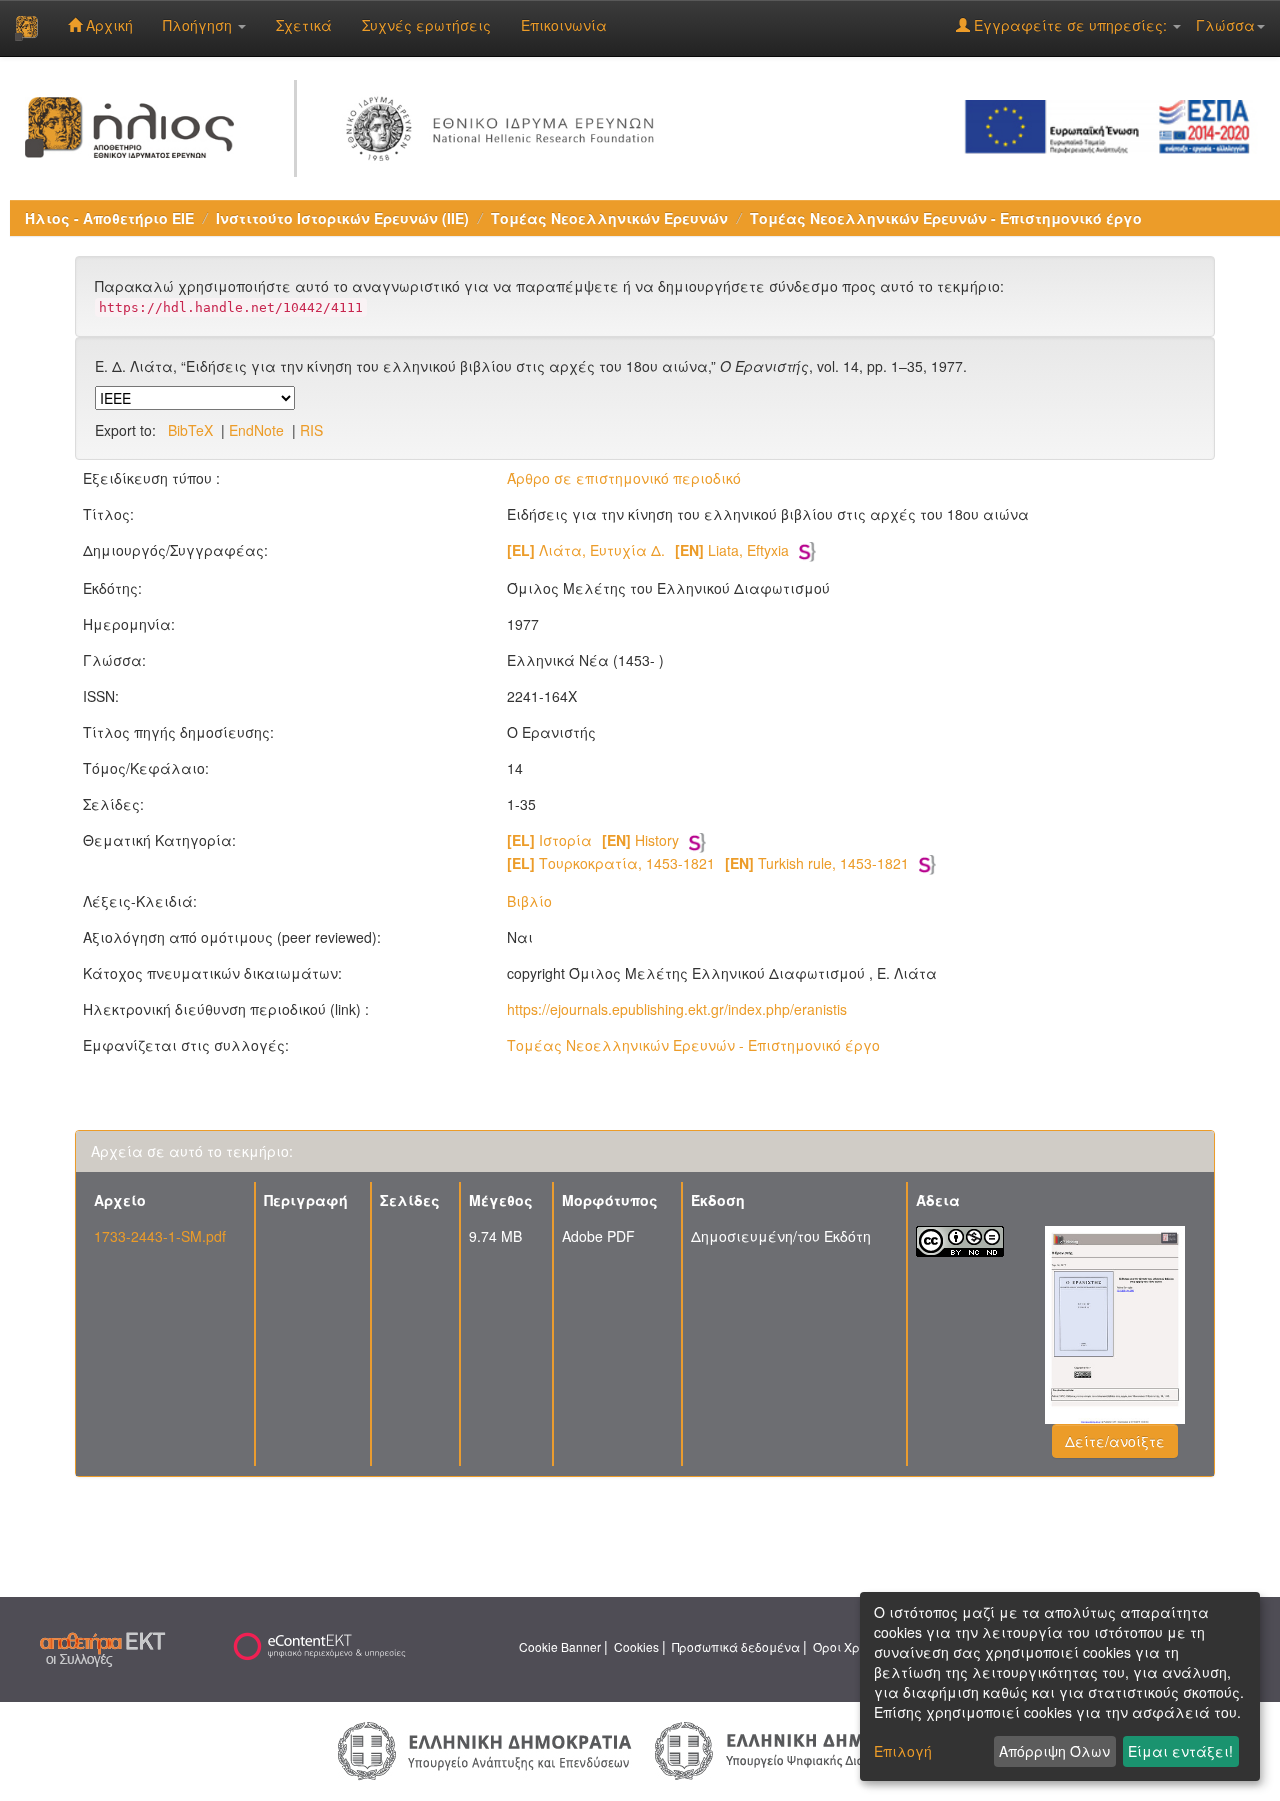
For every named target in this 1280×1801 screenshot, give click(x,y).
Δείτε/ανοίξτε (1115, 1441)
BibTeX (190, 430)
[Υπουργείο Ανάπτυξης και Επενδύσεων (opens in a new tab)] (485, 1749)
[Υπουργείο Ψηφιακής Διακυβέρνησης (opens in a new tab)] (798, 1748)
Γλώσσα (1225, 25)
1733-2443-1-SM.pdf (160, 1236)
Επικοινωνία (564, 25)
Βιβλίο (529, 901)
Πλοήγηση (199, 25)
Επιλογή (903, 1751)
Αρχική (107, 25)
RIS (311, 430)
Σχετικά (304, 25)
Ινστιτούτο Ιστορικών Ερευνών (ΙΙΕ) (342, 218)
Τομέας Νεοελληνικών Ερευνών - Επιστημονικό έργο (946, 218)
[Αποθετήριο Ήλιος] (26, 28)
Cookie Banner (560, 1646)
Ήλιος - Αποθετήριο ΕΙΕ (109, 218)
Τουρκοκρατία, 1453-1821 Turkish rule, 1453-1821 (708, 863)
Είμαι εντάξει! (1180, 1751)
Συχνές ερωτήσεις (426, 25)
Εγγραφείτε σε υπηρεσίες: (1070, 25)
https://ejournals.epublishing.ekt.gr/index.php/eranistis (677, 1009)
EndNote (256, 430)
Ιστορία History (593, 840)
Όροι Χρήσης (851, 1646)
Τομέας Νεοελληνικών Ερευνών (609, 218)
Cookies (636, 1646)
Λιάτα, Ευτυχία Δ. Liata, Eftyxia (648, 550)
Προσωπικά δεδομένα (736, 1646)
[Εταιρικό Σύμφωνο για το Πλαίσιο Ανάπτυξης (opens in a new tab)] (1114, 125)
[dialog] (1060, 1686)
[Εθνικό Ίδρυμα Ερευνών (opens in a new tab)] (504, 125)
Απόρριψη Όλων (1054, 1751)
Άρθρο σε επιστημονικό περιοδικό (624, 478)
